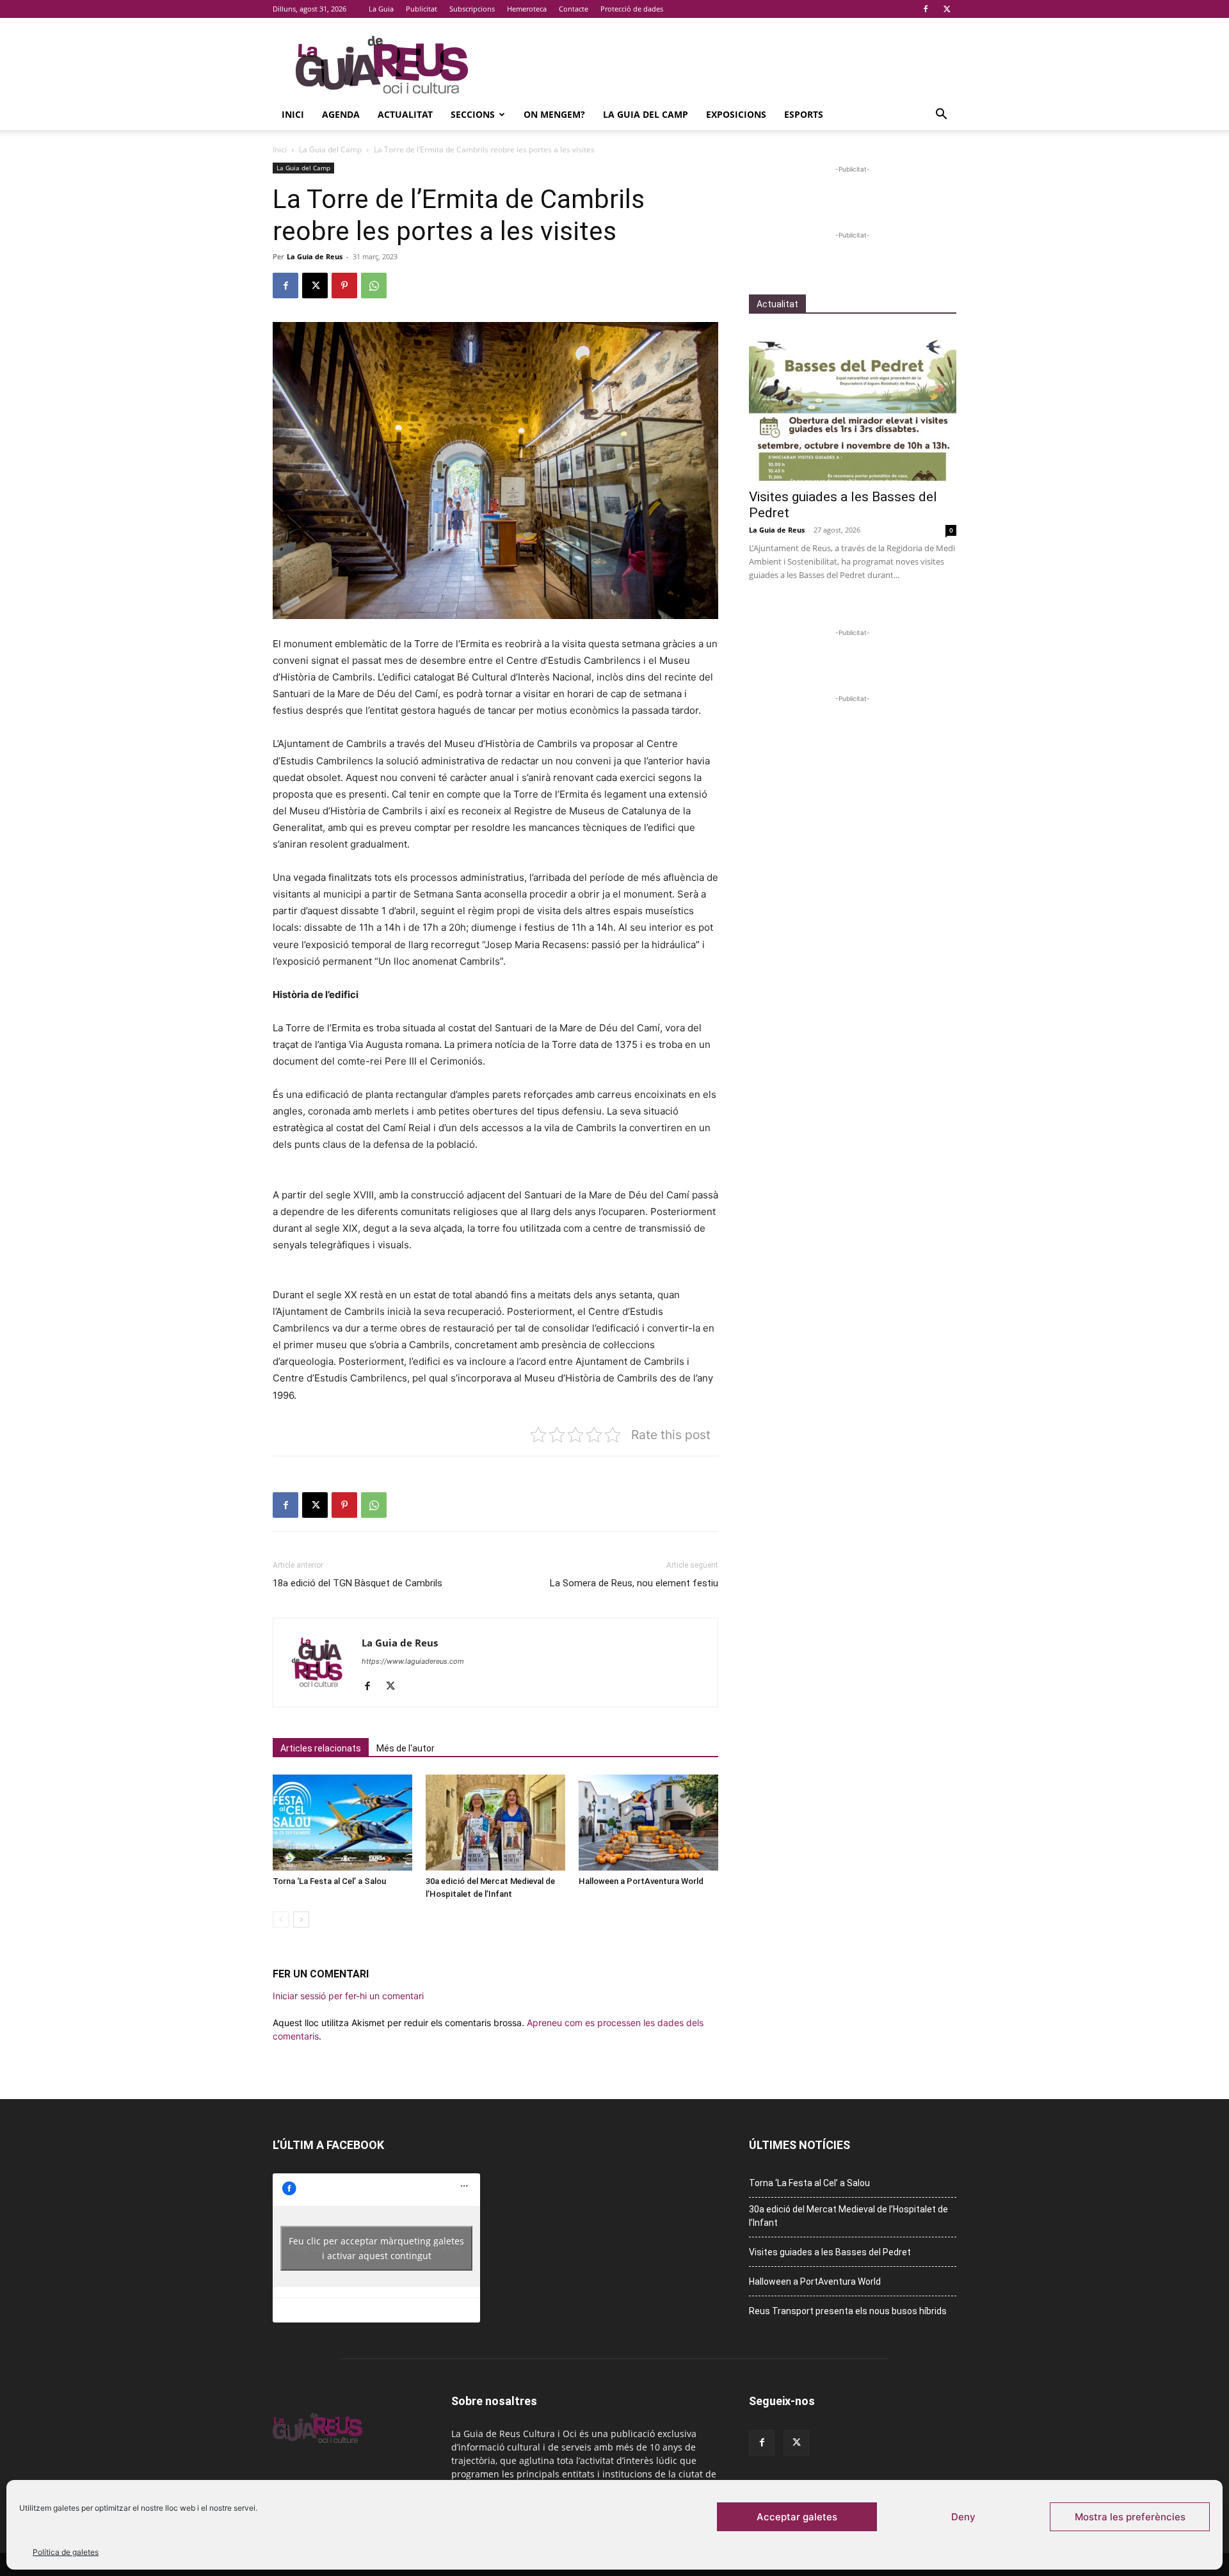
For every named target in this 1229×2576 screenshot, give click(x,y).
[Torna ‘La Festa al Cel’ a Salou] (342, 1823)
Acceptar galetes (797, 2517)
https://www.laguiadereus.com (413, 1661)
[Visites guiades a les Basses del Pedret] (853, 406)
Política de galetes (66, 2552)
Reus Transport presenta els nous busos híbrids (848, 2311)
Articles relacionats (321, 1748)
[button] (941, 116)
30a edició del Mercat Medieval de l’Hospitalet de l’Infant (848, 2216)
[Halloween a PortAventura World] (648, 1823)
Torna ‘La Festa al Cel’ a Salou (329, 1881)
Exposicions (736, 114)
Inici (293, 114)
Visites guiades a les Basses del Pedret (830, 2252)
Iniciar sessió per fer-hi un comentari (348, 1996)
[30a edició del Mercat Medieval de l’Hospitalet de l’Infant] (495, 1823)
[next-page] (301, 1920)
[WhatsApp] (374, 286)
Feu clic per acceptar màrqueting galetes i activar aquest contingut (376, 2248)
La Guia (381, 9)
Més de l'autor (406, 1748)
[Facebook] (926, 9)
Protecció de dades (632, 9)
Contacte (574, 9)
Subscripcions (472, 9)
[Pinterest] (344, 286)
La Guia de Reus (315, 256)
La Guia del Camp (646, 114)
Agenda (341, 114)
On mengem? (554, 114)
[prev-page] (281, 1920)
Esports (804, 114)
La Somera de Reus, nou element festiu (634, 1583)
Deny (963, 2517)
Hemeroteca (527, 9)
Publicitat (422, 9)
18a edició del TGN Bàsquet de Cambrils (357, 1583)
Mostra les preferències (1130, 2517)
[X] (947, 9)
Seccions (473, 114)
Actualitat (405, 114)
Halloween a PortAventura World (641, 1881)
